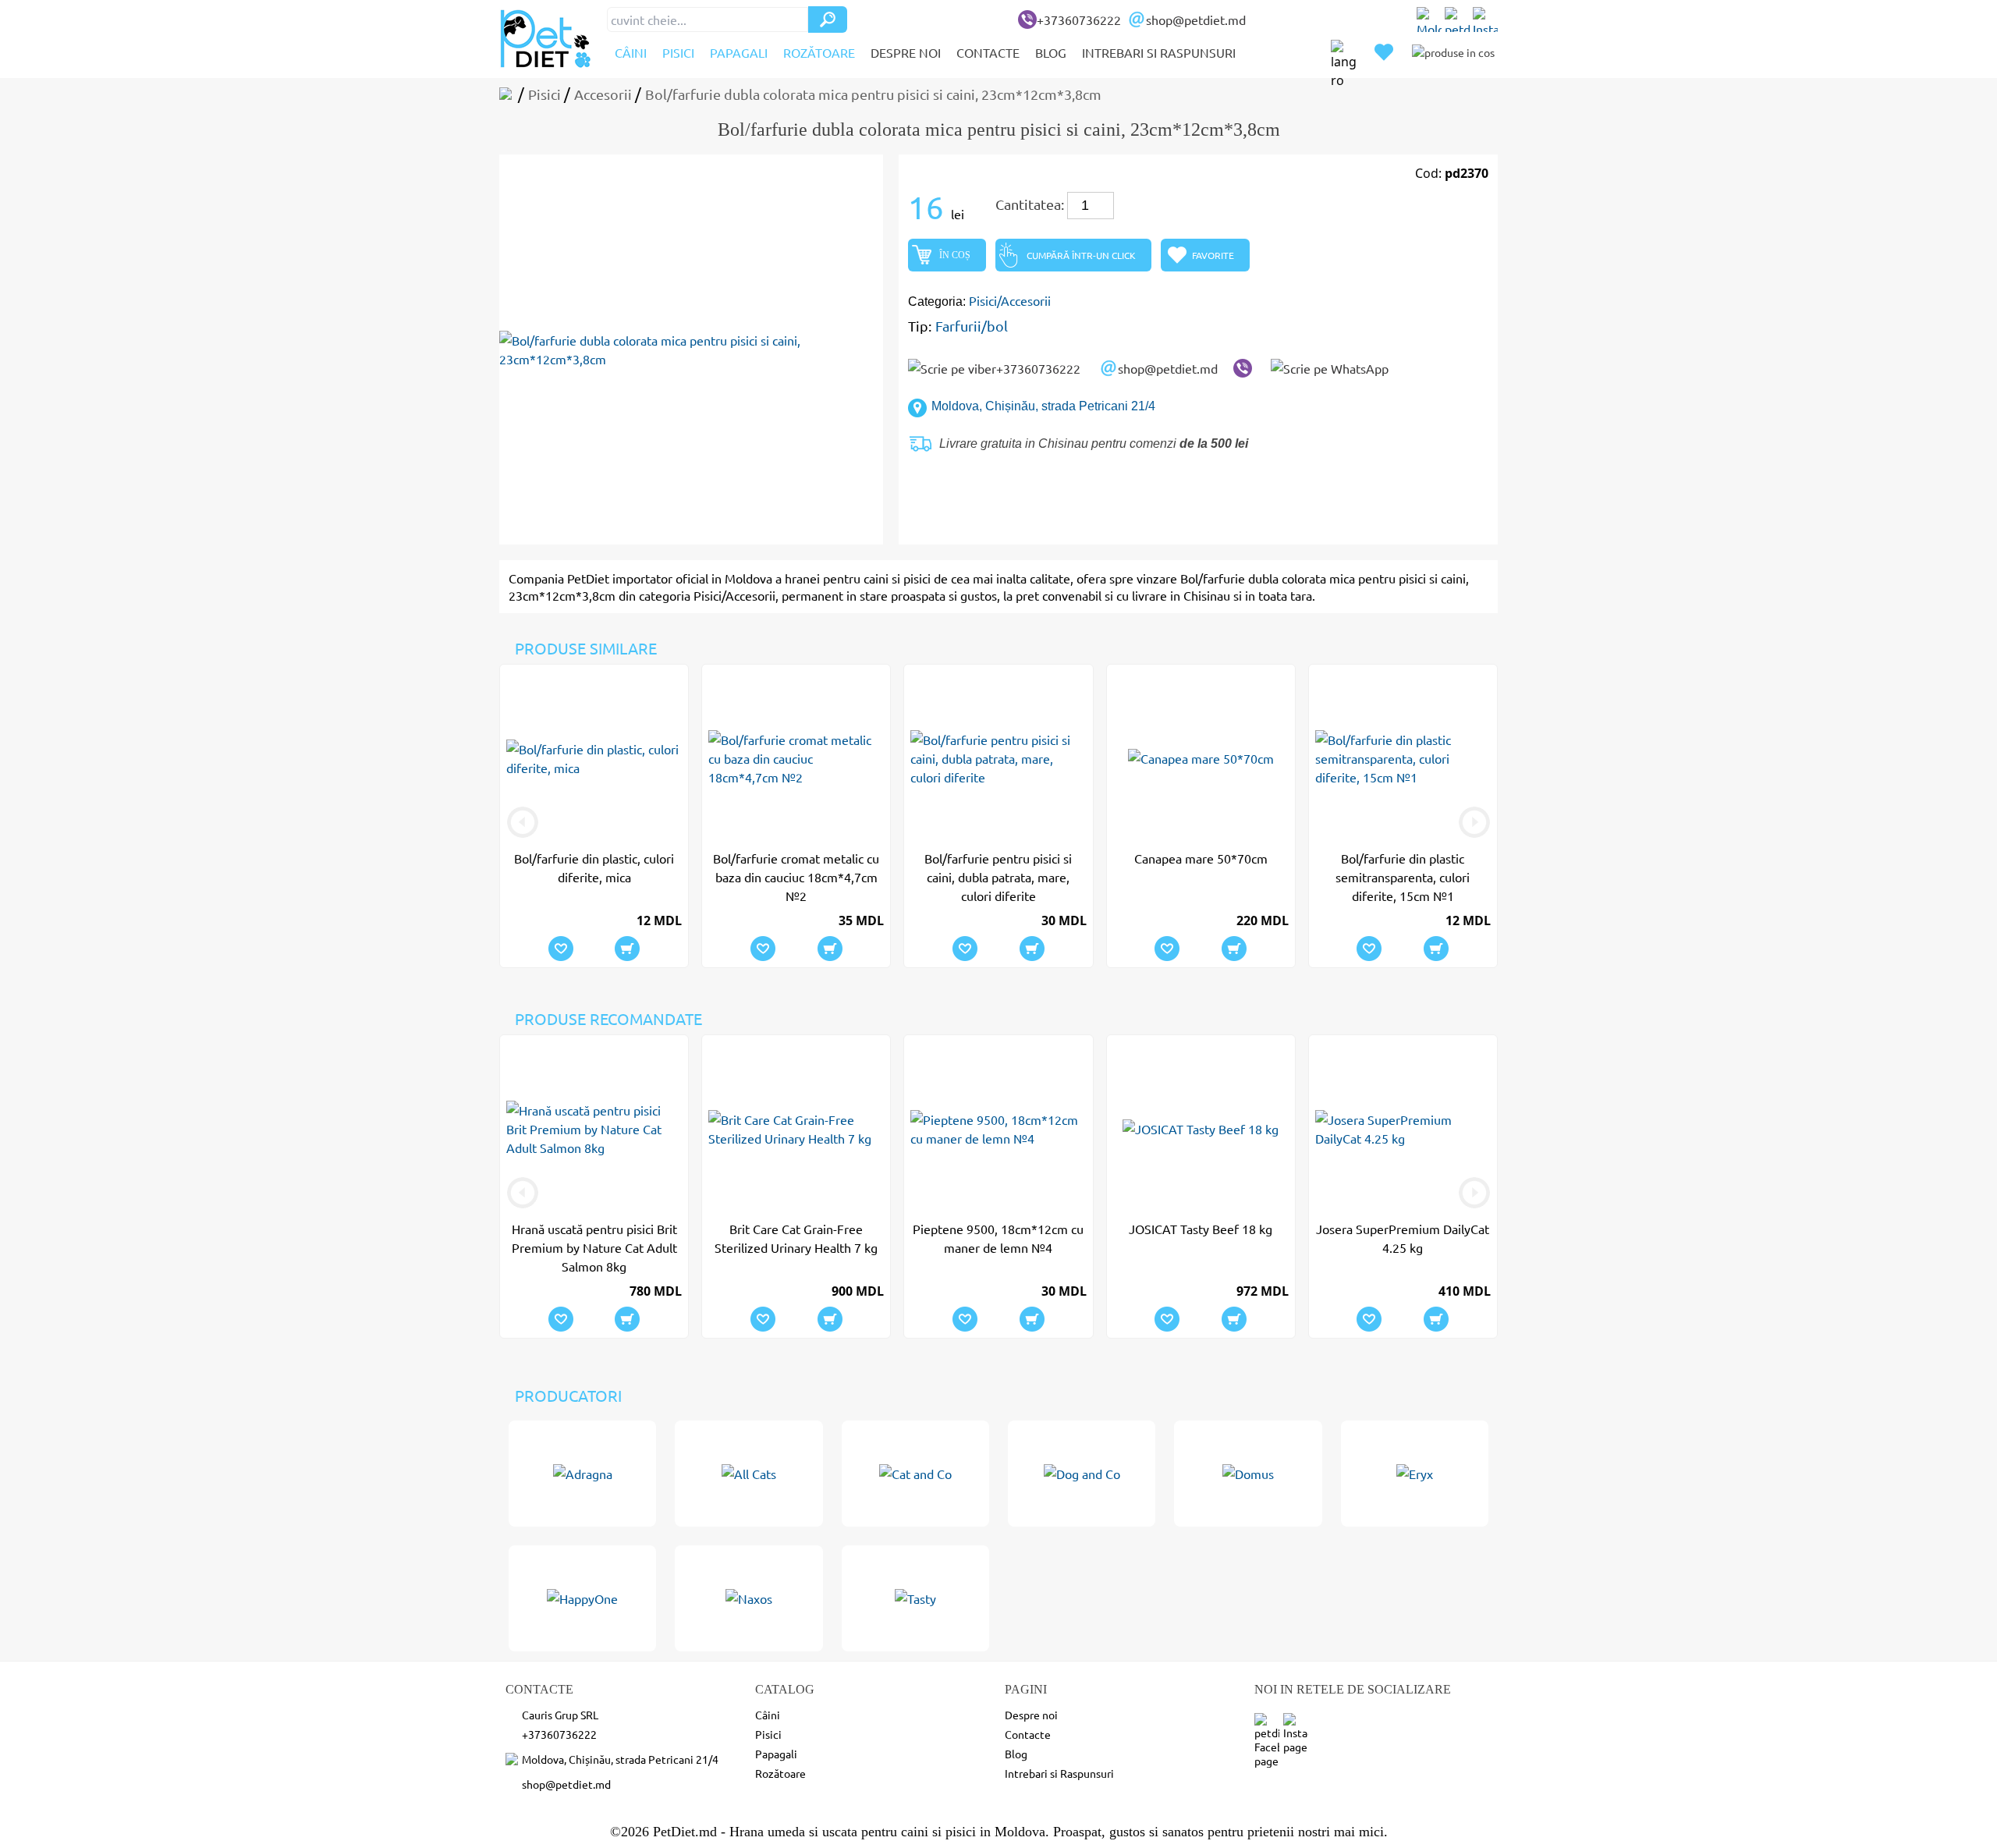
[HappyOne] (582, 1598)
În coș (955, 255)
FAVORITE (1213, 255)
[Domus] (1248, 1474)
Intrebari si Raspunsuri (1159, 52)
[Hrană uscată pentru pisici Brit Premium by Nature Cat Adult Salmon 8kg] (594, 1129)
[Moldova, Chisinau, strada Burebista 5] (1429, 20)
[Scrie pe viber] (1243, 368)
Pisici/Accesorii (1010, 300)
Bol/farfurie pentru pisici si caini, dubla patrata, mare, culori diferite (998, 877)
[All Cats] (748, 1474)
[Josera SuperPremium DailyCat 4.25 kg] (1403, 1129)
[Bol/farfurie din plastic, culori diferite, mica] (594, 758)
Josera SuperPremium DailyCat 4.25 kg (1403, 1238)
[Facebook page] (1457, 20)
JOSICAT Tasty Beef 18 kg (1201, 1229)
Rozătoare (819, 52)
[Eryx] (1415, 1474)
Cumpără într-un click (1081, 255)
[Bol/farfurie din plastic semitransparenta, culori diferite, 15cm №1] (1403, 758)
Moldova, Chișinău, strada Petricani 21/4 (1043, 406)
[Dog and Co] (1082, 1474)
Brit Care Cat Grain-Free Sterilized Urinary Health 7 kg (796, 1238)
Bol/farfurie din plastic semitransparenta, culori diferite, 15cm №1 (1403, 877)
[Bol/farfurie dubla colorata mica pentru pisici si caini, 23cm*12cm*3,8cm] (691, 349)
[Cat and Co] (915, 1474)
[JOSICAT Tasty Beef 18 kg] (1201, 1129)
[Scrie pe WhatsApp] (1330, 368)
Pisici (678, 52)
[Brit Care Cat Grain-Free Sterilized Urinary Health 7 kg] (796, 1129)
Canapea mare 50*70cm (1201, 858)
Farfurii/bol (972, 326)
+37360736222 (1079, 20)
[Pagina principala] (509, 94)
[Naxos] (748, 1598)
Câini (631, 52)
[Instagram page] (1485, 20)
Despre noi (906, 52)
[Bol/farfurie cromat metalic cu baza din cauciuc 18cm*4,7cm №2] (796, 758)
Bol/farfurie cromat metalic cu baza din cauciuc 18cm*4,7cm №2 (796, 877)
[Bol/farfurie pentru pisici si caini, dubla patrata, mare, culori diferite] (998, 758)
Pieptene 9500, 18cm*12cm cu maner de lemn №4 (998, 1238)
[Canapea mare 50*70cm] (1201, 758)
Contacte (988, 52)
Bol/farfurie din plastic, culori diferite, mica (594, 867)
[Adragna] (582, 1474)
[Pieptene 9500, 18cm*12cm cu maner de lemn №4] (998, 1129)
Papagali (739, 52)
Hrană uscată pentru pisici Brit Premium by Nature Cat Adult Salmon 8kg (594, 1247)
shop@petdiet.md (1196, 20)
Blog (1051, 52)
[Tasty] (915, 1598)
